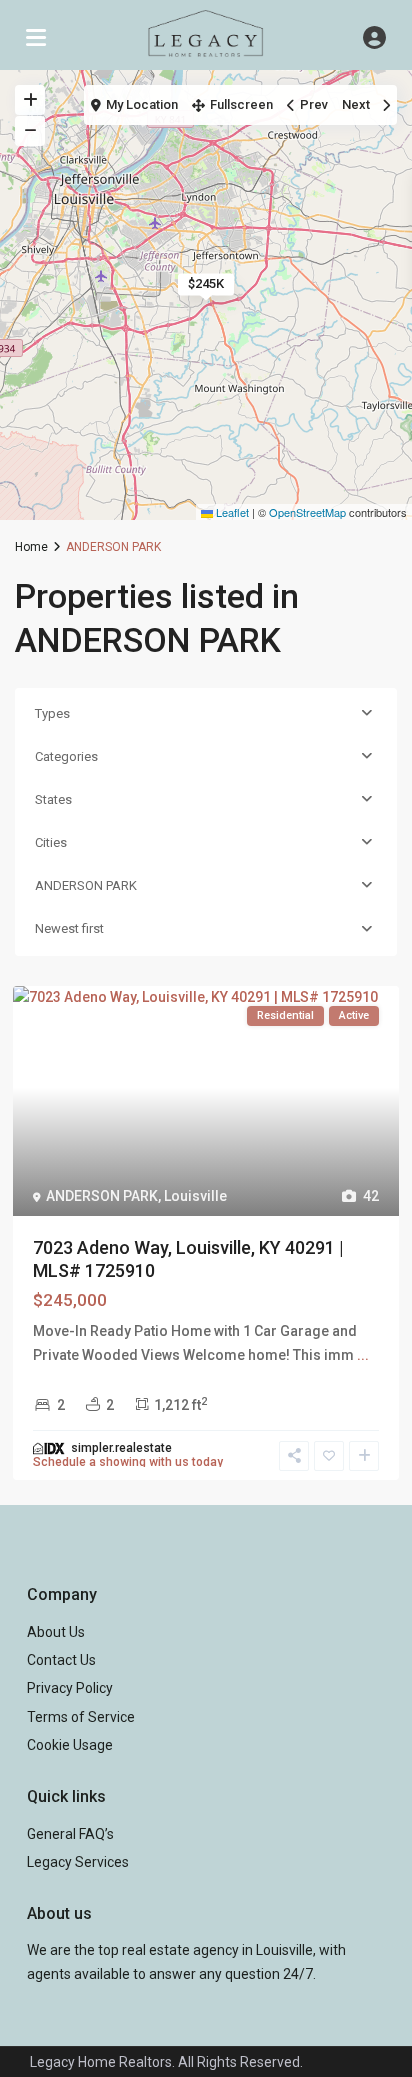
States (53, 799)
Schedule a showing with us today (128, 1462)
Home (31, 547)
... (363, 1355)
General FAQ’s (70, 1834)
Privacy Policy (70, 1688)
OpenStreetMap (307, 512)
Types (52, 713)
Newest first (69, 928)
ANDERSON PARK (86, 885)
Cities (51, 842)
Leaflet (231, 512)
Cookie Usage (70, 1745)
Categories (66, 756)
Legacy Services (78, 1862)
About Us (56, 1632)
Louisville (195, 1196)
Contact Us (61, 1660)
